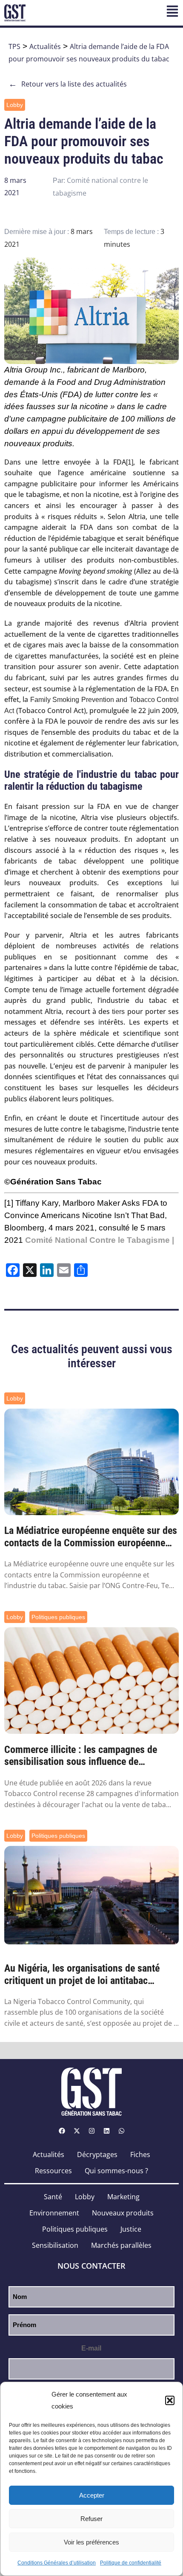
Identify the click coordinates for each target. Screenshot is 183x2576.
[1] (130, 462)
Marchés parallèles (121, 2245)
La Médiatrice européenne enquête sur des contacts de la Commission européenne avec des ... (91, 1537)
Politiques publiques (58, 1617)
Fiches (140, 2154)
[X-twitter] (77, 2131)
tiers (118, 1012)
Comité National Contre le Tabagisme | (100, 1240)
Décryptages (97, 2154)
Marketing (123, 2197)
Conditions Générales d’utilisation (57, 2563)
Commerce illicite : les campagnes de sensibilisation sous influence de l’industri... (81, 1756)
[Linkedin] (106, 2131)
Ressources (53, 2171)
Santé (53, 2197)
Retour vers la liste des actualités (68, 84)
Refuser (91, 2519)
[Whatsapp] (121, 2131)
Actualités (45, 46)
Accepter (92, 2495)
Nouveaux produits (123, 2213)
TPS (14, 46)
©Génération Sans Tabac (53, 1182)
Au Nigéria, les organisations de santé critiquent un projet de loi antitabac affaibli (82, 1975)
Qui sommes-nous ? (116, 2171)
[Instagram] (91, 2131)
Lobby (15, 105)
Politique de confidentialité (131, 2563)
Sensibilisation (55, 2245)
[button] (170, 2400)
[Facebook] (62, 2131)
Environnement (54, 2213)
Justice (131, 2229)
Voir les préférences (91, 2542)
